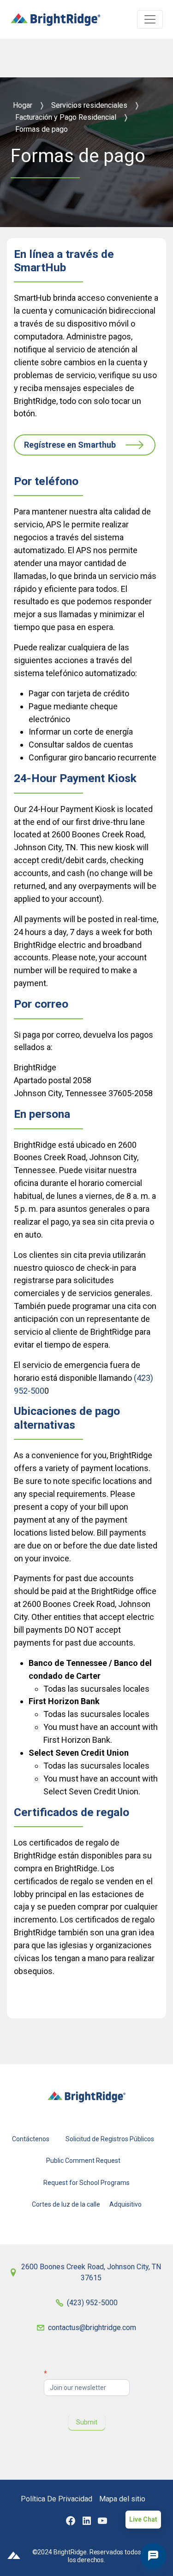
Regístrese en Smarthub (70, 445)
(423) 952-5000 (92, 2303)
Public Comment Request (83, 2161)
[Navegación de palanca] (150, 19)
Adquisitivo (125, 2204)
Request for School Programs (86, 2182)
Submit (87, 2422)
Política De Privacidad (57, 2499)
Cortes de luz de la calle (66, 2204)
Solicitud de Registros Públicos (110, 2139)
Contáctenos (31, 2139)
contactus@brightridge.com (92, 2328)
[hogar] (56, 15)
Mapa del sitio (122, 2499)
